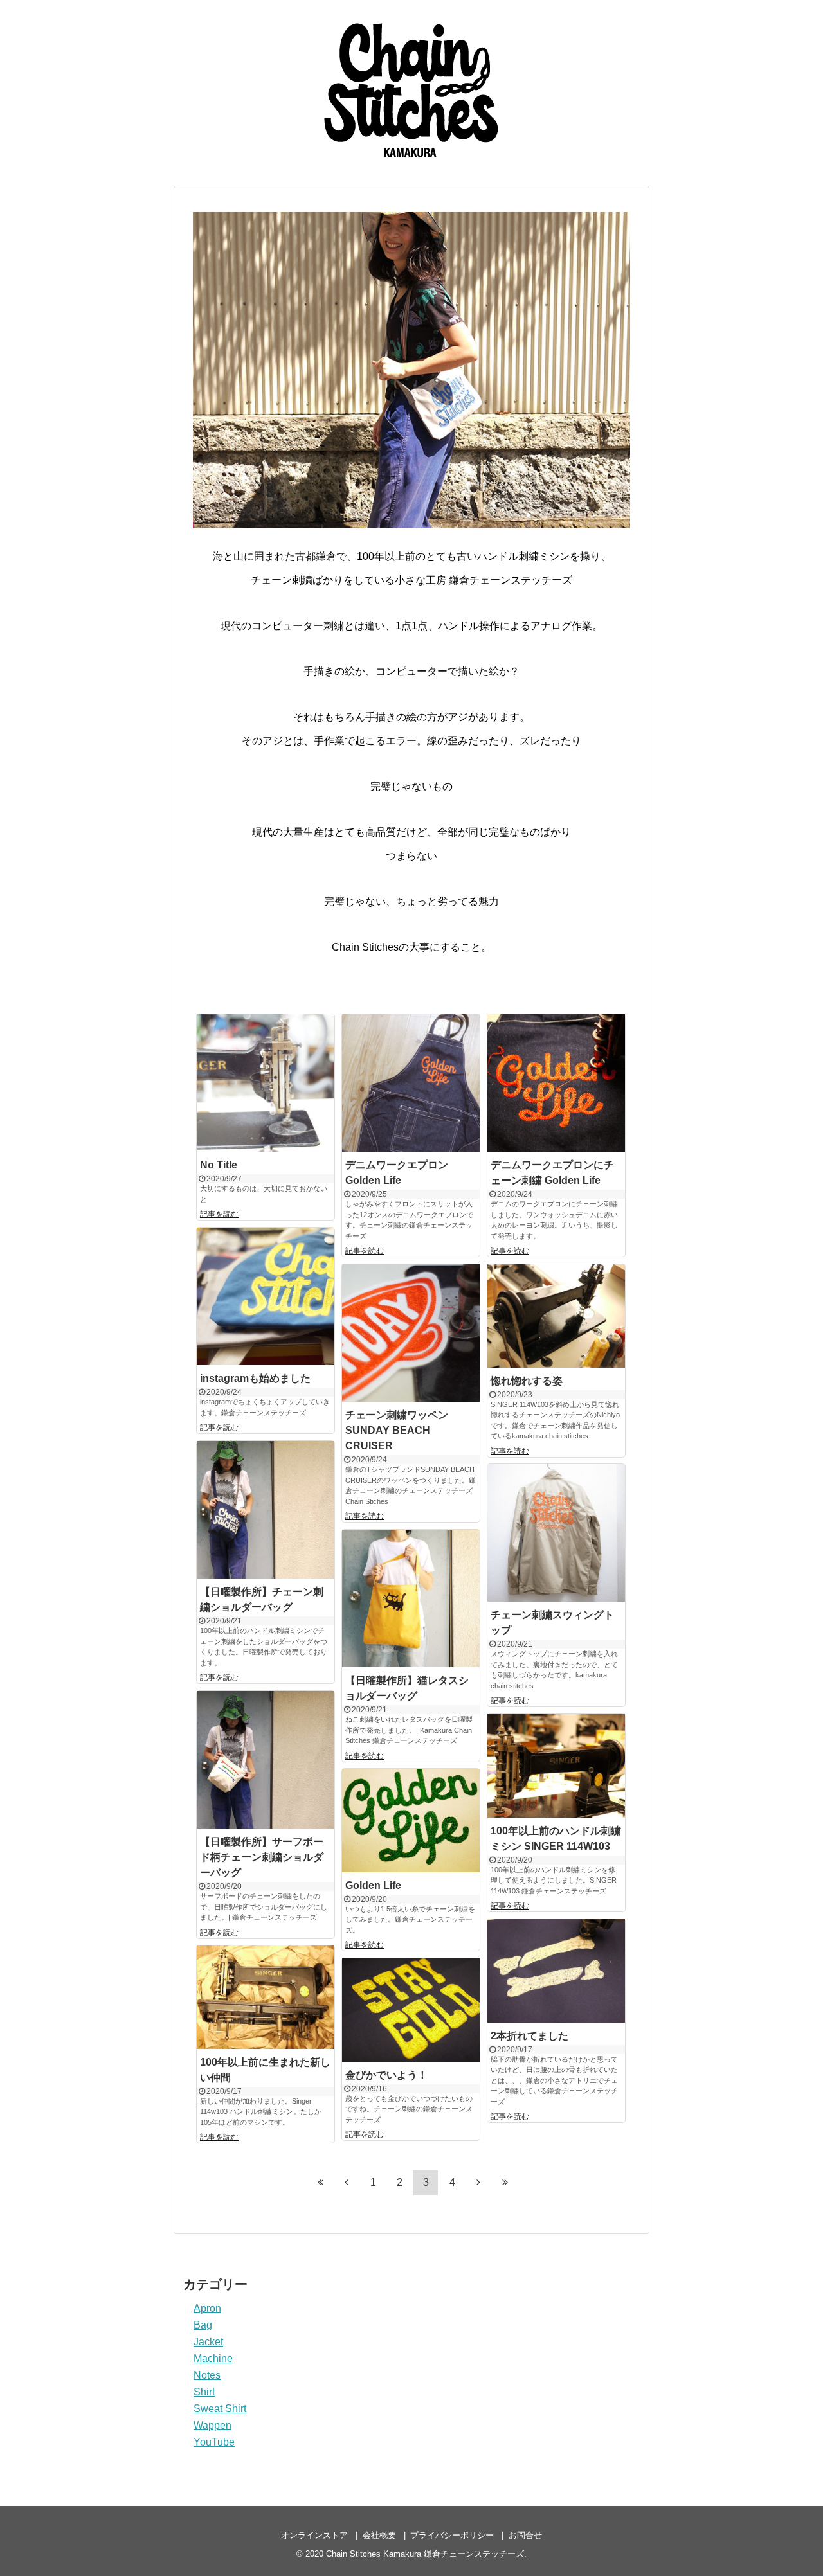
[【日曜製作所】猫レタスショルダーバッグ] (411, 1598)
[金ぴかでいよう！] (411, 2010)
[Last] (505, 2182)
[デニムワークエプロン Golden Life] (411, 1083)
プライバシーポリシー (452, 2535)
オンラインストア (314, 2535)
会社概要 (379, 2535)
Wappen (213, 2425)
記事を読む (219, 1214)
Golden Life (373, 1885)
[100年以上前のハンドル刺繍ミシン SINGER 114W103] (556, 1766)
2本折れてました (529, 2036)
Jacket (208, 2342)
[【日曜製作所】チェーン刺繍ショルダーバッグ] (266, 1510)
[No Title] (266, 1083)
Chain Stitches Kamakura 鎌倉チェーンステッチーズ (425, 2554)
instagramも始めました (255, 1378)
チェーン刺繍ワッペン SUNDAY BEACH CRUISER (397, 1430)
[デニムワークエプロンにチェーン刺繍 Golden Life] (556, 1083)
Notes (207, 2375)
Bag (203, 2325)
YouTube (214, 2442)
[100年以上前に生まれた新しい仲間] (266, 1997)
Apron (207, 2308)
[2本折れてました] (556, 1971)
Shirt (204, 2392)
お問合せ (525, 2535)
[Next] (478, 2182)
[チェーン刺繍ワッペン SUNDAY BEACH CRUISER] (411, 1333)
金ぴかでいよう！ (386, 2075)
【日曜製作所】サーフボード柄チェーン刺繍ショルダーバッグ (262, 1857)
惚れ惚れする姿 (527, 1381)
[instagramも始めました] (266, 1296)
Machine (213, 2358)
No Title (219, 1165)
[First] (320, 2182)
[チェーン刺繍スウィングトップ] (556, 1533)
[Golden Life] (411, 1820)
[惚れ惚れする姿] (556, 1316)
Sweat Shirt (220, 2409)
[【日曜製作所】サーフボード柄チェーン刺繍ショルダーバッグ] (266, 1760)
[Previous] (347, 2182)
